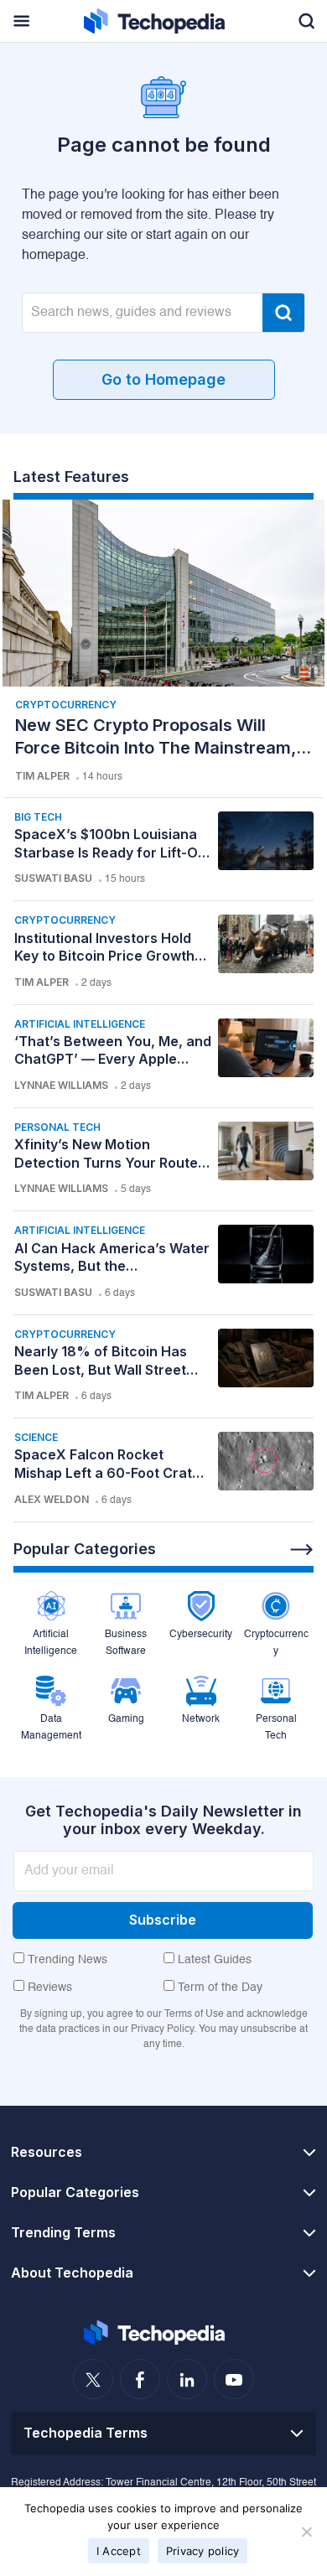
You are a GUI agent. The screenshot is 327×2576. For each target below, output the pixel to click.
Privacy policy (203, 2551)
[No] (306, 2532)
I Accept (119, 2551)
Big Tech (38, 817)
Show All (302, 1550)
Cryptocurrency (66, 705)
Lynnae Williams (61, 1085)
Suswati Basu (53, 878)
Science (36, 1437)
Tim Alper (42, 776)
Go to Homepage (163, 379)
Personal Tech (57, 1127)
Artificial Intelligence (80, 1024)
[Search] (283, 313)
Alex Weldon (52, 1499)
